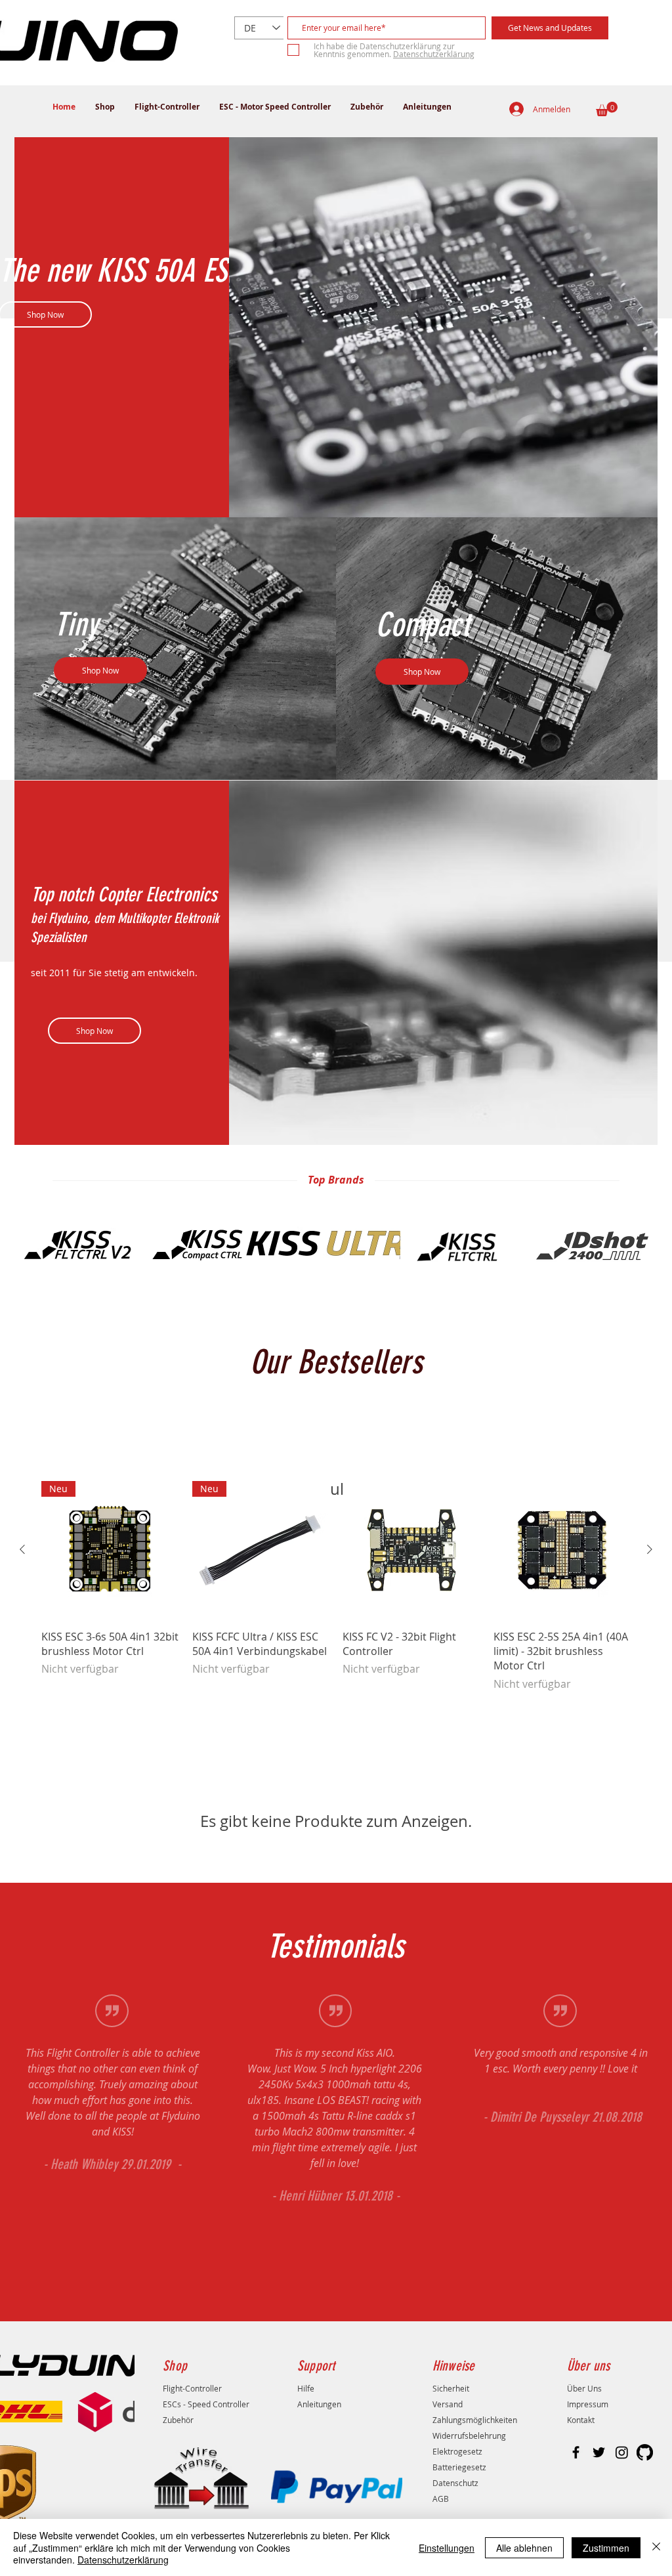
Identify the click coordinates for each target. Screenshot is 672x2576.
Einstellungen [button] (447, 2548)
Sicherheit (451, 2388)
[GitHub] (645, 2452)
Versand (448, 2404)
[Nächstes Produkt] (650, 1549)
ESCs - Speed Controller (206, 2404)
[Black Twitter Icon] (599, 2452)
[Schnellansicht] (411, 1550)
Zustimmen (606, 2548)
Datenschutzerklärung (123, 2560)
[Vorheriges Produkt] (22, 1549)
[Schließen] (656, 2547)
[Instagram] (622, 2452)
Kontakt (581, 2420)
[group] (336, 1586)
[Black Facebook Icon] (576, 2452)
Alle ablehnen (524, 2548)
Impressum (588, 2404)
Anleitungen (319, 2404)
